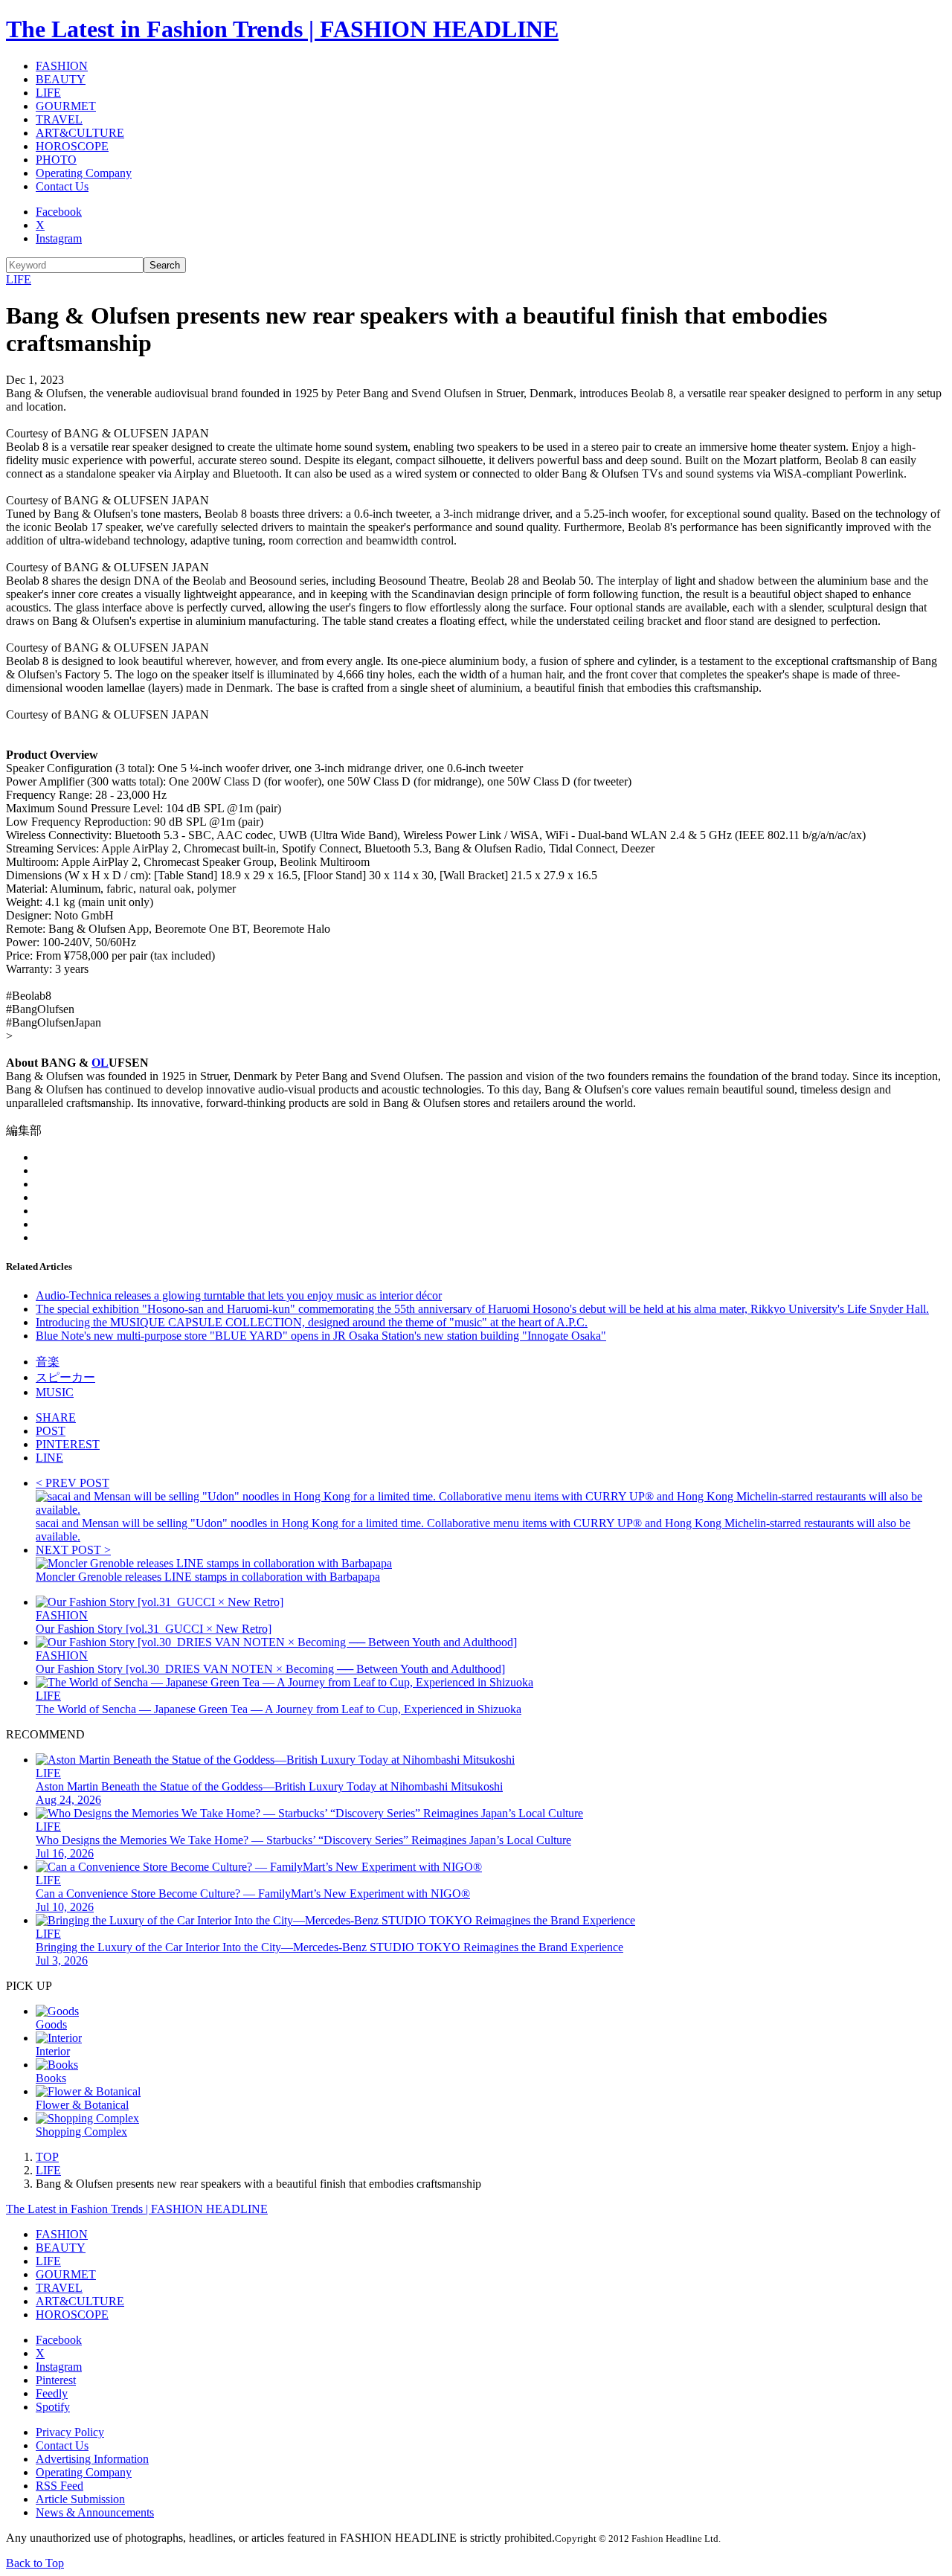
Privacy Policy (70, 2432)
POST (51, 1431)
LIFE (48, 93)
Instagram (59, 238)
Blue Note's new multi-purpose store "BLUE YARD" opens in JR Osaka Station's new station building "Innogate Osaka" (321, 1336)
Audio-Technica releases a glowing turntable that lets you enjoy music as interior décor (239, 1295)
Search (165, 265)
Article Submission (80, 2499)
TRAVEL (59, 119)
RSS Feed (59, 2486)
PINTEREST (68, 1444)
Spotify (53, 2407)
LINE (49, 1458)
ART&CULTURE (80, 133)
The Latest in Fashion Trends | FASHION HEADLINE (282, 29)
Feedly (52, 2393)
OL (100, 1063)
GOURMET (66, 106)
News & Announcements (95, 2512)
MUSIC (55, 1392)
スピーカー (65, 1377)
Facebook (59, 212)
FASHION (62, 66)
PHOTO (56, 160)
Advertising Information (92, 2459)
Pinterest (56, 2380)
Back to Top (35, 2563)
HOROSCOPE (72, 146)
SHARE (56, 1417)
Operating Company (84, 173)
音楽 (48, 1362)
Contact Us (62, 186)
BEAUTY (61, 79)
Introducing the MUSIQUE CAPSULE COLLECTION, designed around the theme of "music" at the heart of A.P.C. (312, 1322)
